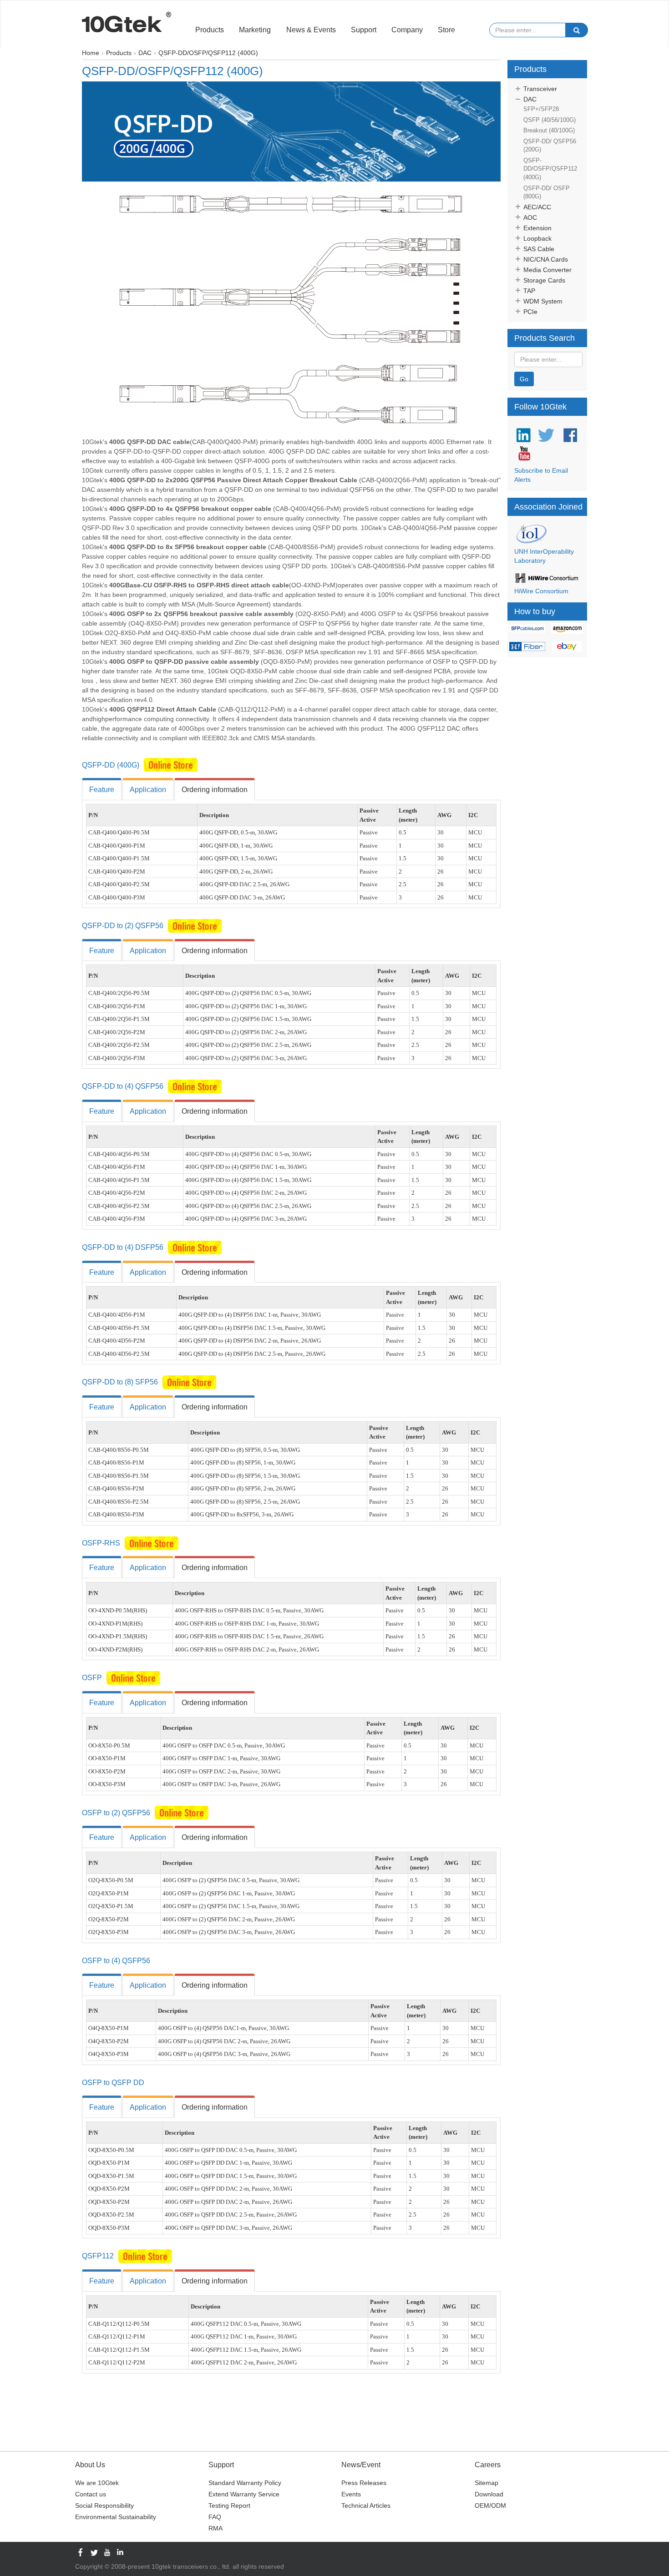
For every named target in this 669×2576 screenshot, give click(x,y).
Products (210, 30)
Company (407, 30)
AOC (530, 217)
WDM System (543, 301)
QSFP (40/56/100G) (550, 120)
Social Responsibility (104, 2505)
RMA (215, 2528)
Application (148, 790)
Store (446, 30)
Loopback (537, 238)
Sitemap (487, 2483)
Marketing (255, 30)
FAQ (215, 2517)
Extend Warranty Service (244, 2494)
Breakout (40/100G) (549, 130)
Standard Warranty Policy (245, 2483)
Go (524, 379)
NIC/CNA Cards (546, 259)
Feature (102, 790)
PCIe (530, 312)
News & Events (311, 30)
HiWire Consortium (541, 591)
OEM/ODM (490, 2505)
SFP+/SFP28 (541, 109)
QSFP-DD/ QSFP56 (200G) (550, 146)
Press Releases (364, 2483)
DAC (530, 99)
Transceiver (540, 89)
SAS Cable (539, 249)
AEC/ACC (537, 207)
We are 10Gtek (97, 2483)
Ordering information (215, 790)
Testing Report (229, 2505)
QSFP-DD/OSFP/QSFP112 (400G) (550, 169)
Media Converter (547, 270)
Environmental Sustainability (116, 2517)
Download (489, 2494)
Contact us (91, 2494)
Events (351, 2494)
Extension (537, 228)
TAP (529, 291)
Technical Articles (366, 2505)
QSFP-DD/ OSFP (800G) (547, 192)
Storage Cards (544, 280)
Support (364, 30)
